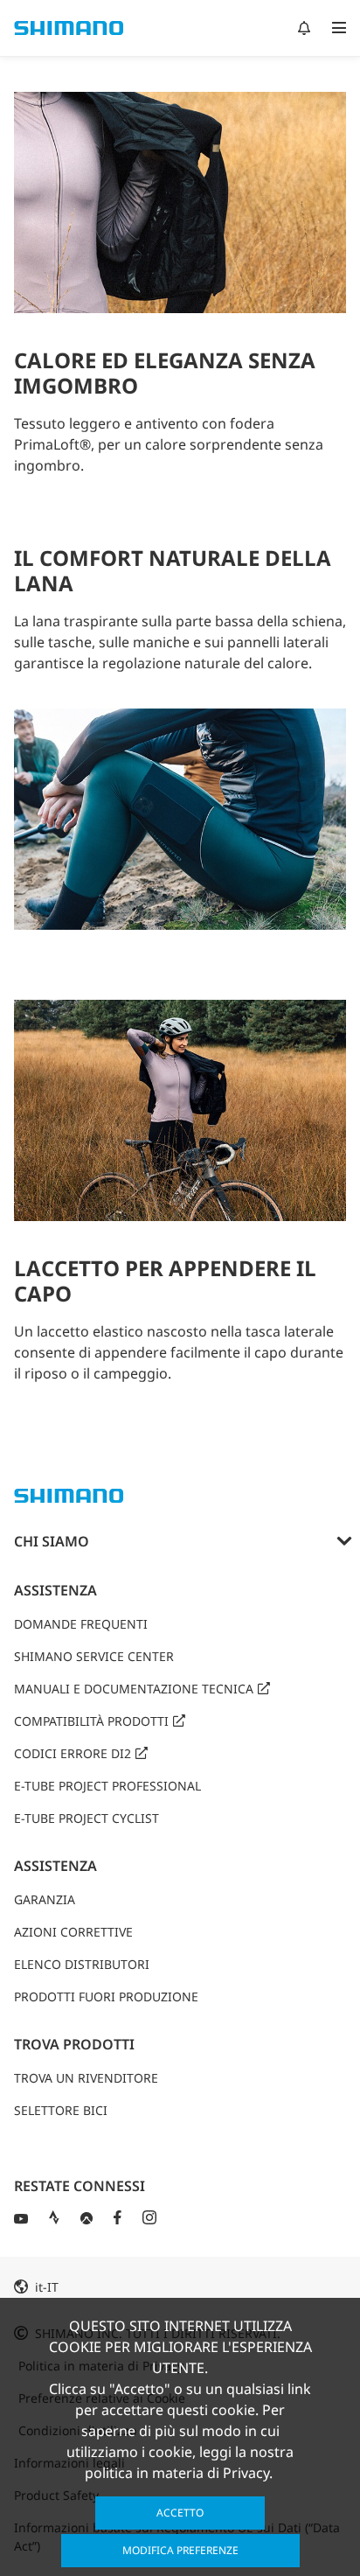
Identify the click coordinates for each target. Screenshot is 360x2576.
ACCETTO (180, 2513)
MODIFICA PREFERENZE (180, 2550)
